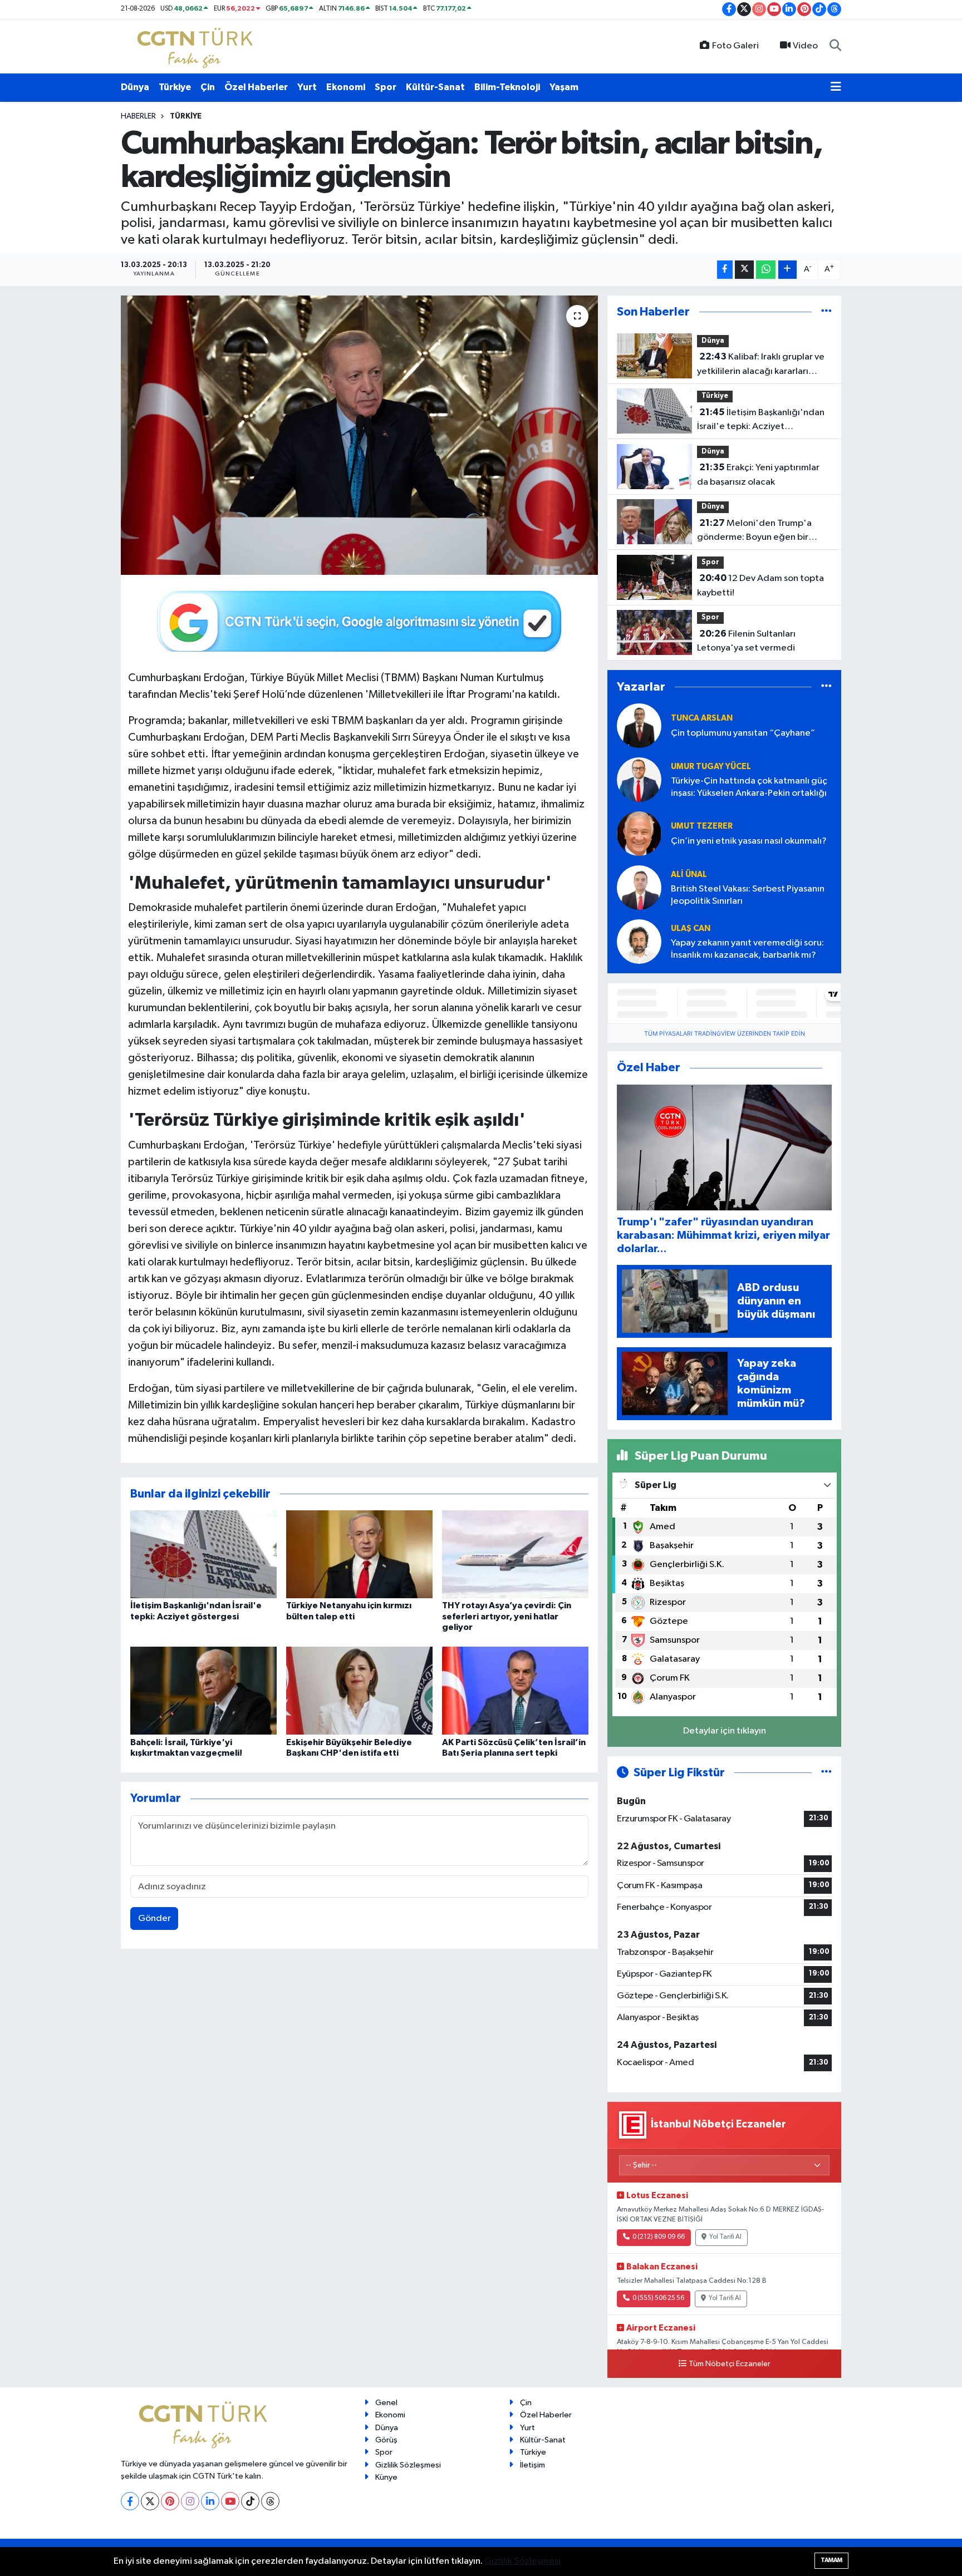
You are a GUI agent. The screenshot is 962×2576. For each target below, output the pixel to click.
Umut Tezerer (702, 826)
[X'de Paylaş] (744, 270)
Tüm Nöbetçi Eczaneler (730, 2364)
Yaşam (564, 87)
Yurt (307, 87)
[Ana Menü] (836, 87)
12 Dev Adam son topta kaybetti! (760, 585)
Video (805, 46)
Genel (386, 2403)
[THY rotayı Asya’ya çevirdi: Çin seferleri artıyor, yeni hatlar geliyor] (515, 1554)
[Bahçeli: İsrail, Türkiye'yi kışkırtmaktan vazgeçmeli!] (203, 1690)
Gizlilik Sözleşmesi (408, 2465)
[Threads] (270, 2501)
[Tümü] (826, 312)
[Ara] (835, 46)
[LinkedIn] (210, 2501)
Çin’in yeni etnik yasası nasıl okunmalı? (749, 841)
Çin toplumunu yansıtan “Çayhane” (743, 733)
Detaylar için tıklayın (725, 1731)
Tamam (831, 2560)
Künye (386, 2477)
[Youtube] (230, 2501)
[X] (150, 2501)
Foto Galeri (735, 46)
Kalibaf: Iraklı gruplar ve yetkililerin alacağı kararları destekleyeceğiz (761, 365)
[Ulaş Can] (639, 941)
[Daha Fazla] (787, 270)
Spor (386, 87)
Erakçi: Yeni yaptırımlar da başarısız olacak (758, 475)
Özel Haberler (256, 87)
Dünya (135, 87)
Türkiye (175, 87)
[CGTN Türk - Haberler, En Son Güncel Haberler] (197, 46)
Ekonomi (346, 87)
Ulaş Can (691, 929)
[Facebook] (130, 2501)
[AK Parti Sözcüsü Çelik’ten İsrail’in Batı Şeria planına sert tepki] (515, 1690)
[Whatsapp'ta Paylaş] (766, 270)
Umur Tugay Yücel (711, 767)
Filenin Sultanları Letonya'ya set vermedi (746, 641)
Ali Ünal (689, 875)
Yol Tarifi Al (725, 2237)
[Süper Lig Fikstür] (826, 1773)
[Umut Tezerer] (639, 833)
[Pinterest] (170, 2501)
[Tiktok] (250, 2501)
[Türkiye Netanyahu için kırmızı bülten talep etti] (359, 1554)
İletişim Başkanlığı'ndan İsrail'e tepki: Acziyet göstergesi (761, 421)
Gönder (154, 1919)
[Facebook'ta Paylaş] (725, 270)
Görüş (386, 2440)
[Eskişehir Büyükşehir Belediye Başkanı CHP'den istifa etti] (359, 1690)
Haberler (138, 116)
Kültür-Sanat (435, 87)
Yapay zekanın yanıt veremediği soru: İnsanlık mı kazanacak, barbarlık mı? (747, 949)
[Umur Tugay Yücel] (639, 779)
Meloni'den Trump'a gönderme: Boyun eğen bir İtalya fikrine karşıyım (754, 531)
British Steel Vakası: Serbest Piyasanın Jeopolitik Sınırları (748, 895)
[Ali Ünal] (639, 887)
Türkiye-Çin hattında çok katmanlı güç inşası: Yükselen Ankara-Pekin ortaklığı (749, 787)
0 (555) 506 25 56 (658, 2298)
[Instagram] (190, 2501)
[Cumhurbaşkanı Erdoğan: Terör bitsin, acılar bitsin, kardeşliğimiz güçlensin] (359, 435)
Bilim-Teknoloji (507, 87)
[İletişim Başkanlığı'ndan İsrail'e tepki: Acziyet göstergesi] (203, 1554)
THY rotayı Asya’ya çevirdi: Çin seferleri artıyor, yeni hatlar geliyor (507, 1616)
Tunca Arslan (702, 718)
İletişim (532, 2465)
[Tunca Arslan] (639, 725)
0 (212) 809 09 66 (659, 2237)
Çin (208, 87)
